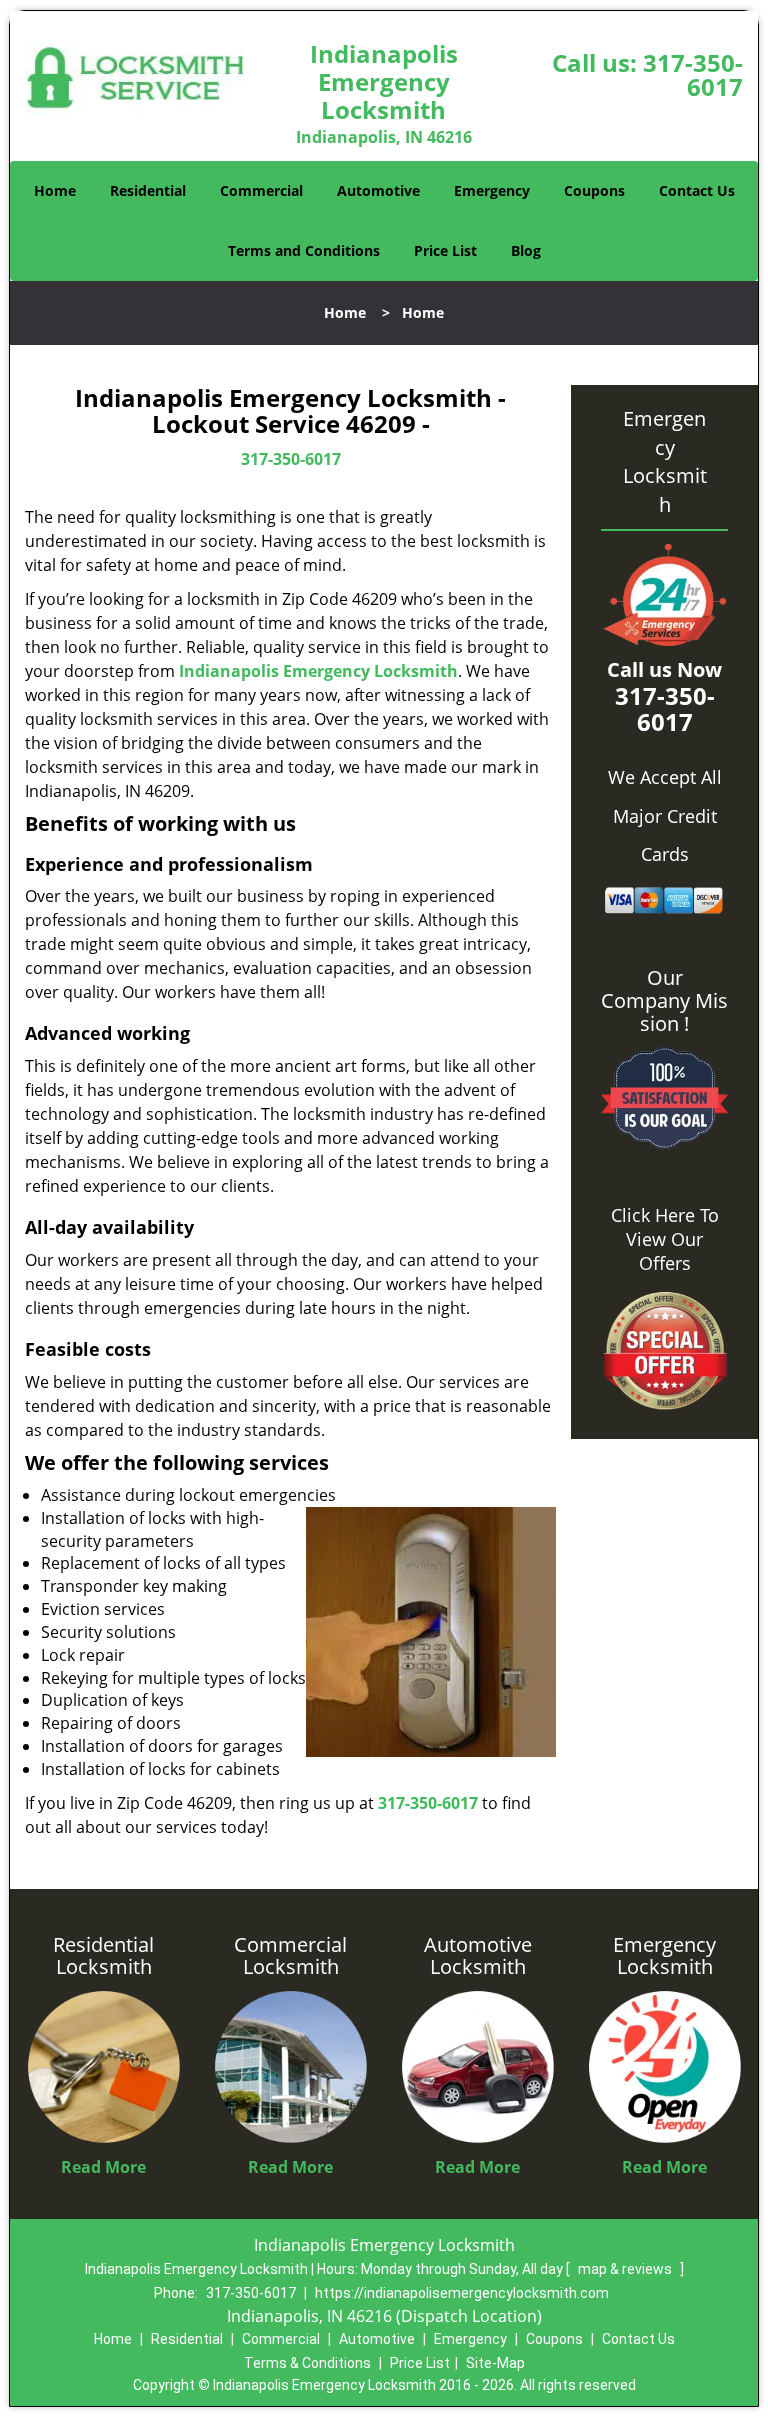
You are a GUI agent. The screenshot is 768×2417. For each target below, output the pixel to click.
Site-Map (495, 2363)
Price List (445, 250)
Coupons (594, 190)
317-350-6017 (693, 74)
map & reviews (626, 2269)
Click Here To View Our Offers (665, 1239)
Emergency (492, 190)
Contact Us (697, 190)
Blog (526, 250)
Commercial (261, 190)
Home (55, 190)
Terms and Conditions (304, 250)
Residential (148, 190)
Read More (103, 2167)
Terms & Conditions (307, 2363)
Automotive (378, 190)
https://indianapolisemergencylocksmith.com (462, 2293)
